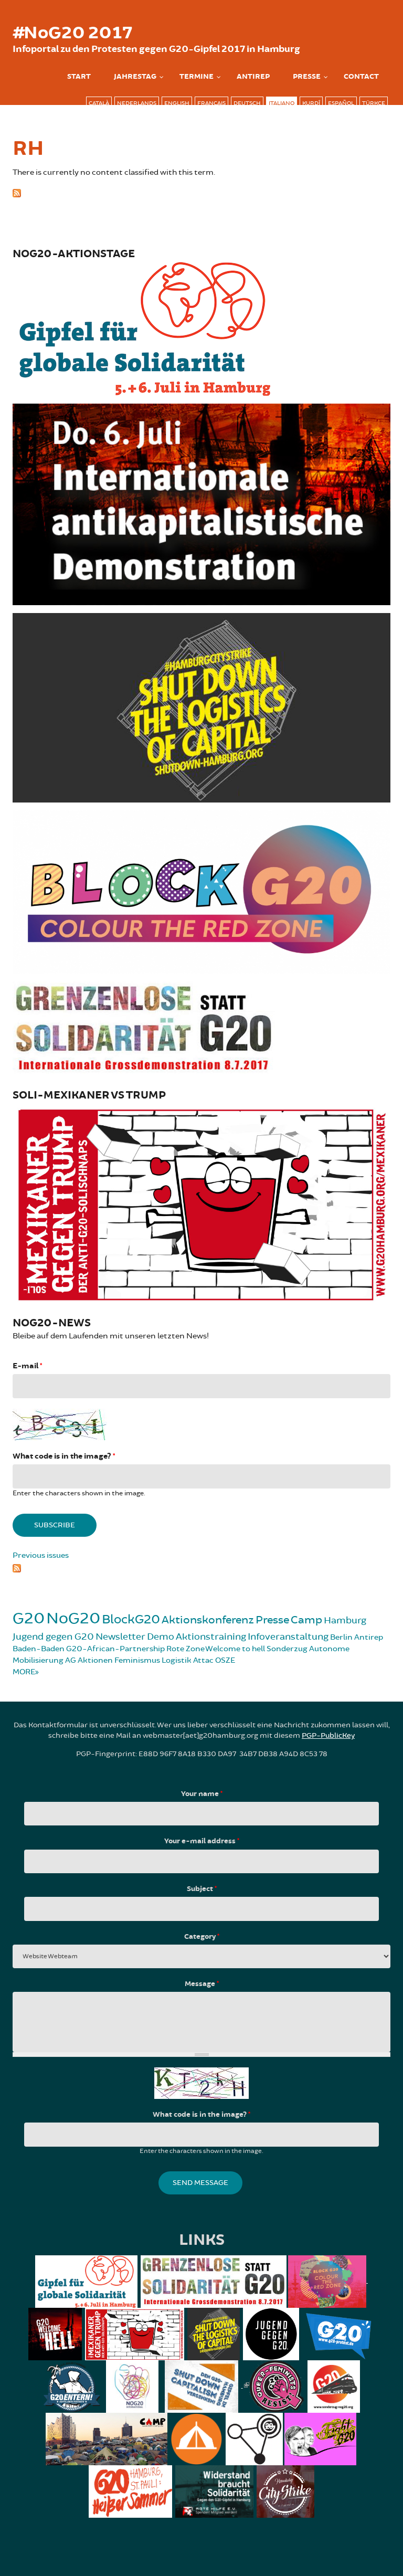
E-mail (27, 1366)
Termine (197, 77)
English (177, 103)
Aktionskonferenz (208, 1620)
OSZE (225, 1660)
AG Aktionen (89, 1660)
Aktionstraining (211, 1637)
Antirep (369, 1637)
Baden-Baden (39, 1649)
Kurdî (311, 103)
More (24, 1672)
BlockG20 (131, 1619)
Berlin (341, 1637)
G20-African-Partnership (115, 1649)
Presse (307, 77)
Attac (203, 1660)
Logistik (177, 1660)
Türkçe (374, 103)
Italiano (282, 103)
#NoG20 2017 (72, 33)
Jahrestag (135, 77)
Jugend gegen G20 (53, 1637)
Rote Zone (185, 1649)
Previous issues (41, 1555)
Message (202, 1984)
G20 (29, 1618)
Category (202, 1937)
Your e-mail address (202, 1841)
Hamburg (345, 1620)
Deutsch (247, 103)
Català (99, 103)
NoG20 (73, 1618)
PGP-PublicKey (328, 1735)
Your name (202, 1794)
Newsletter (120, 1637)
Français (211, 103)
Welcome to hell (235, 1649)
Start (79, 77)
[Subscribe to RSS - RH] (201, 192)
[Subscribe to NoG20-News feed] (201, 1567)
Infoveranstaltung (288, 1637)
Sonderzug (287, 1649)
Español (341, 103)
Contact (361, 77)
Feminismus (137, 1660)
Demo (161, 1637)
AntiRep (253, 77)
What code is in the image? (64, 1456)
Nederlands (137, 103)
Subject (202, 1889)
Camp (306, 1620)
